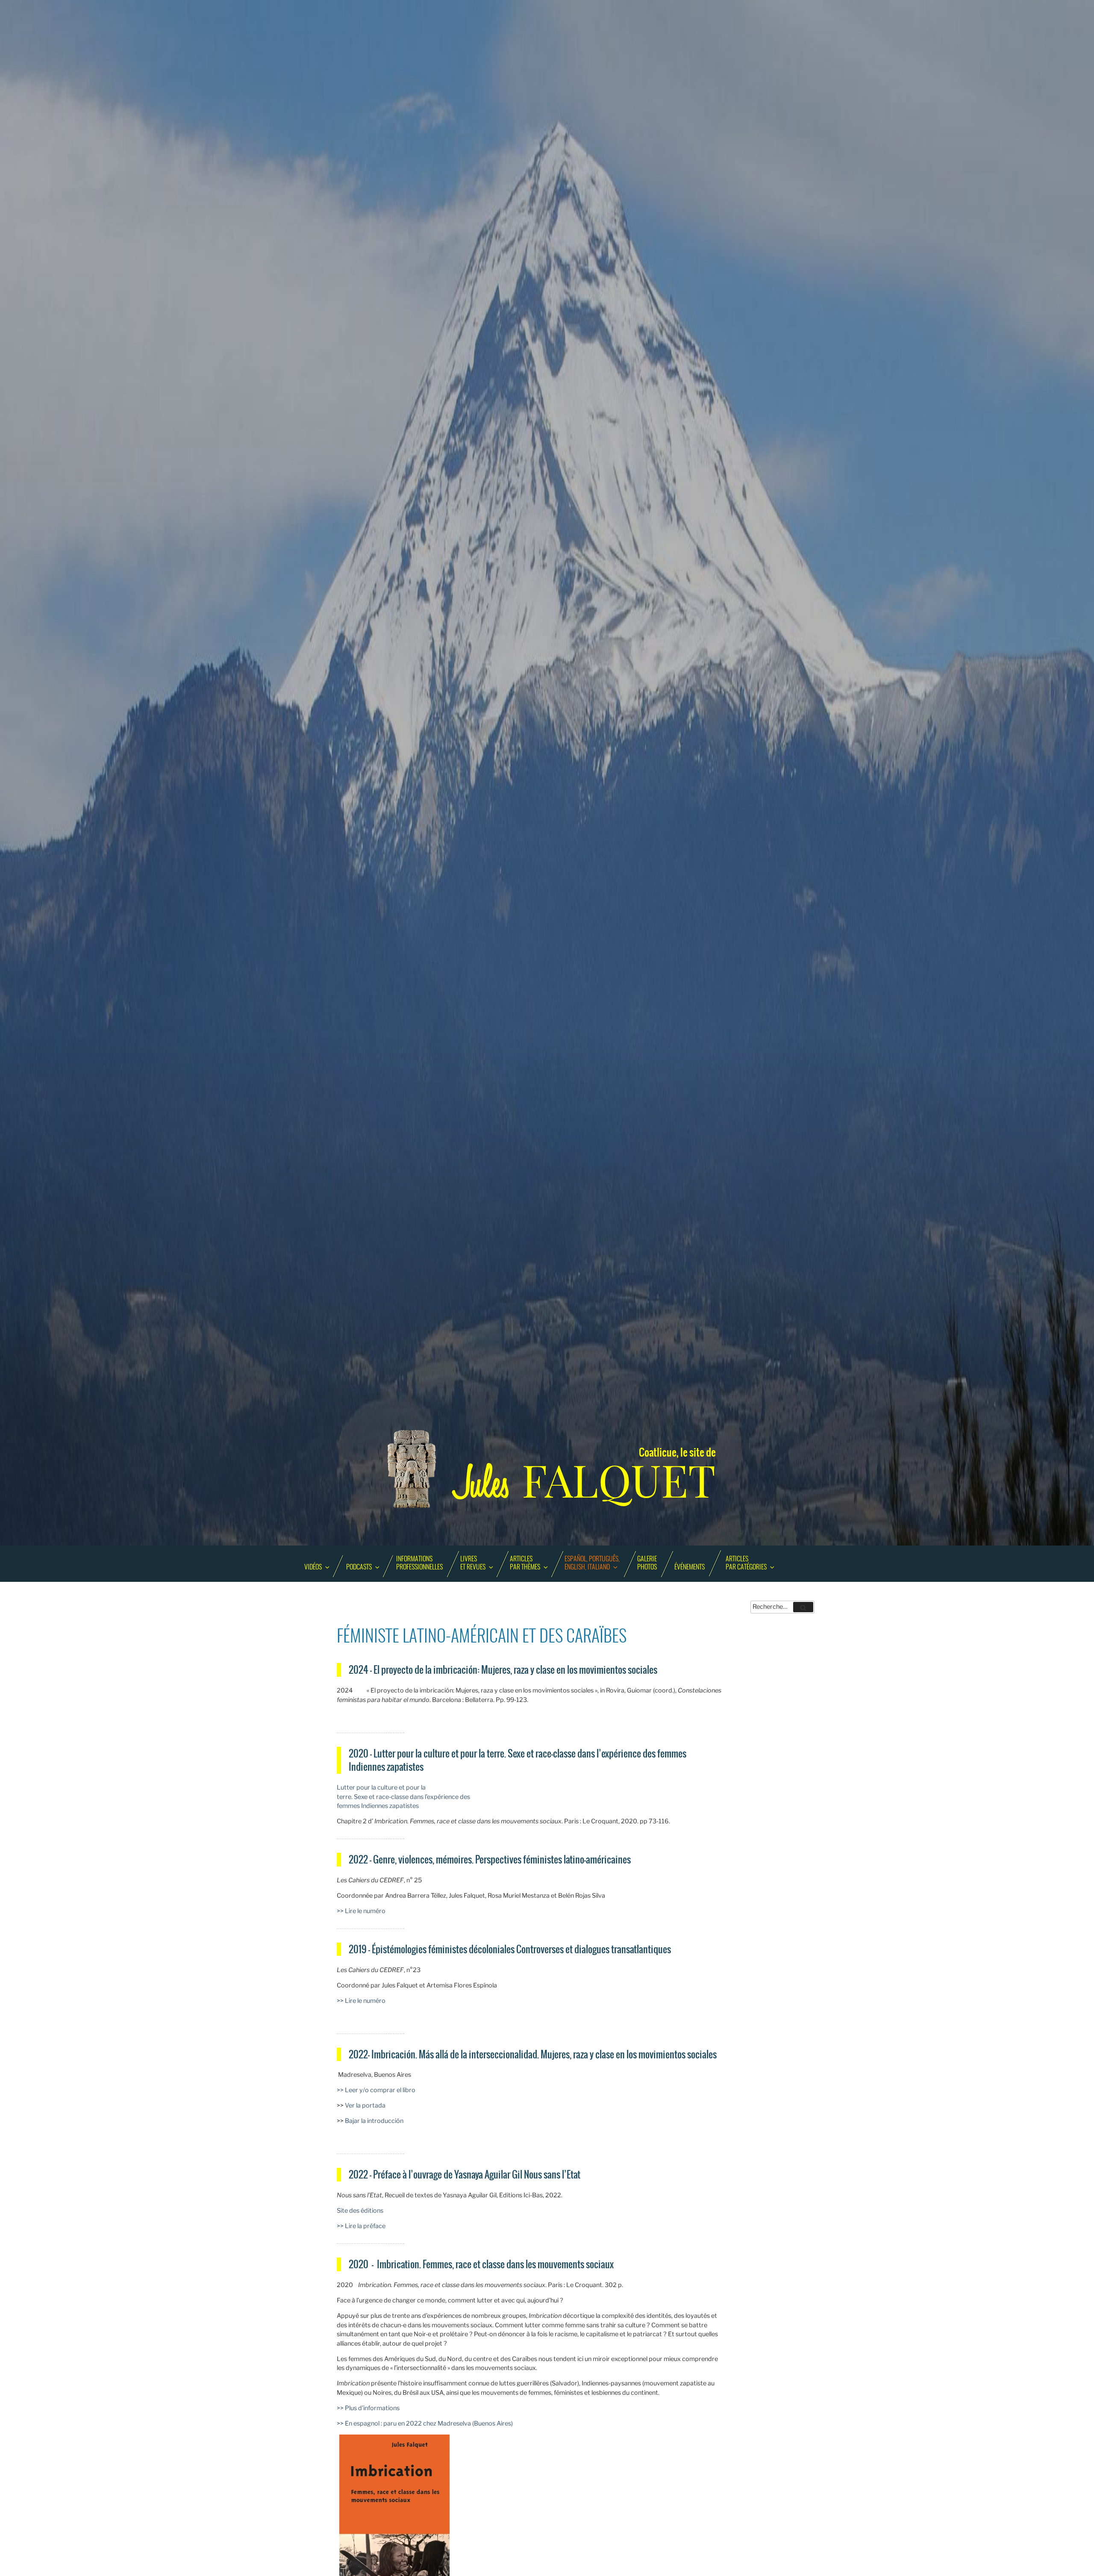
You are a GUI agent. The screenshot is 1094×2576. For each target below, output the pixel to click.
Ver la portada (365, 2105)
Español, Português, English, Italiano (592, 1563)
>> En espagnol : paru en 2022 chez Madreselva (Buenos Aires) (425, 2423)
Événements (690, 1567)
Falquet (585, 1481)
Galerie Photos (647, 1563)
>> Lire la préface (361, 2226)
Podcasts (359, 1567)
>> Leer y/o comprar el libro (376, 2090)
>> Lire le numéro (361, 1911)
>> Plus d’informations (368, 2408)
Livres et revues (473, 1563)
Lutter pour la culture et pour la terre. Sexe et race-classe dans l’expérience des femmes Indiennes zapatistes (403, 1797)
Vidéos (313, 1567)
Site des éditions (360, 2211)
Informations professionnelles (419, 1563)
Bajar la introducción (374, 2121)
